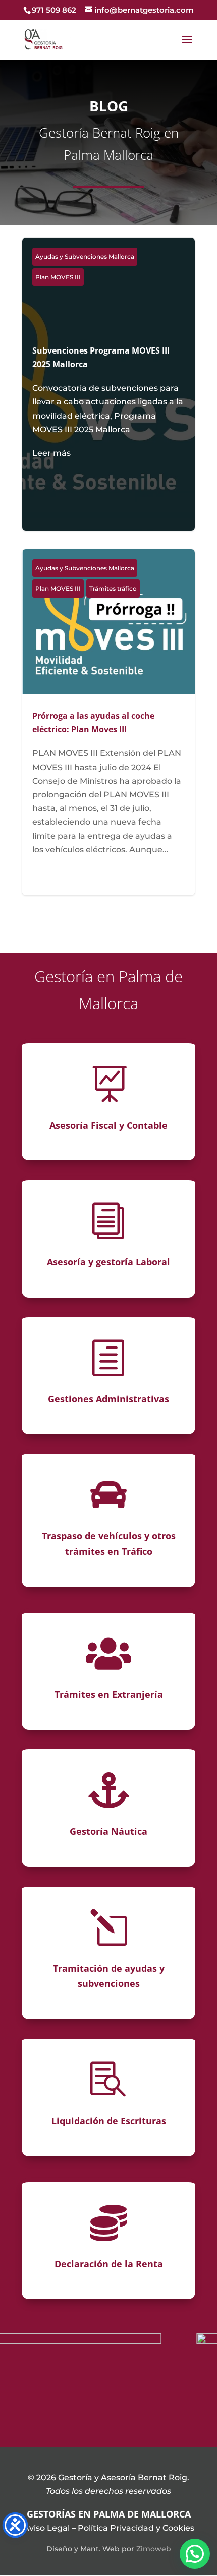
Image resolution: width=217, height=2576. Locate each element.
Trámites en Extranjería (109, 1694)
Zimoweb (154, 2549)
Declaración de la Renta (109, 2264)
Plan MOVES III (58, 277)
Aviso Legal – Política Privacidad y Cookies (109, 2528)
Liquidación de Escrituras (109, 2121)
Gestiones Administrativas (108, 1399)
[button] (195, 2554)
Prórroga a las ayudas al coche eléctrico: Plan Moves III (108, 722)
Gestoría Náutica (108, 1831)
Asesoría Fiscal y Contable (108, 1125)
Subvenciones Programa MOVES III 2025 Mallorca (108, 402)
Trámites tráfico (113, 588)
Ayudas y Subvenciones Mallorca (85, 256)
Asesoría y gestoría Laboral (108, 1262)
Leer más (51, 453)
